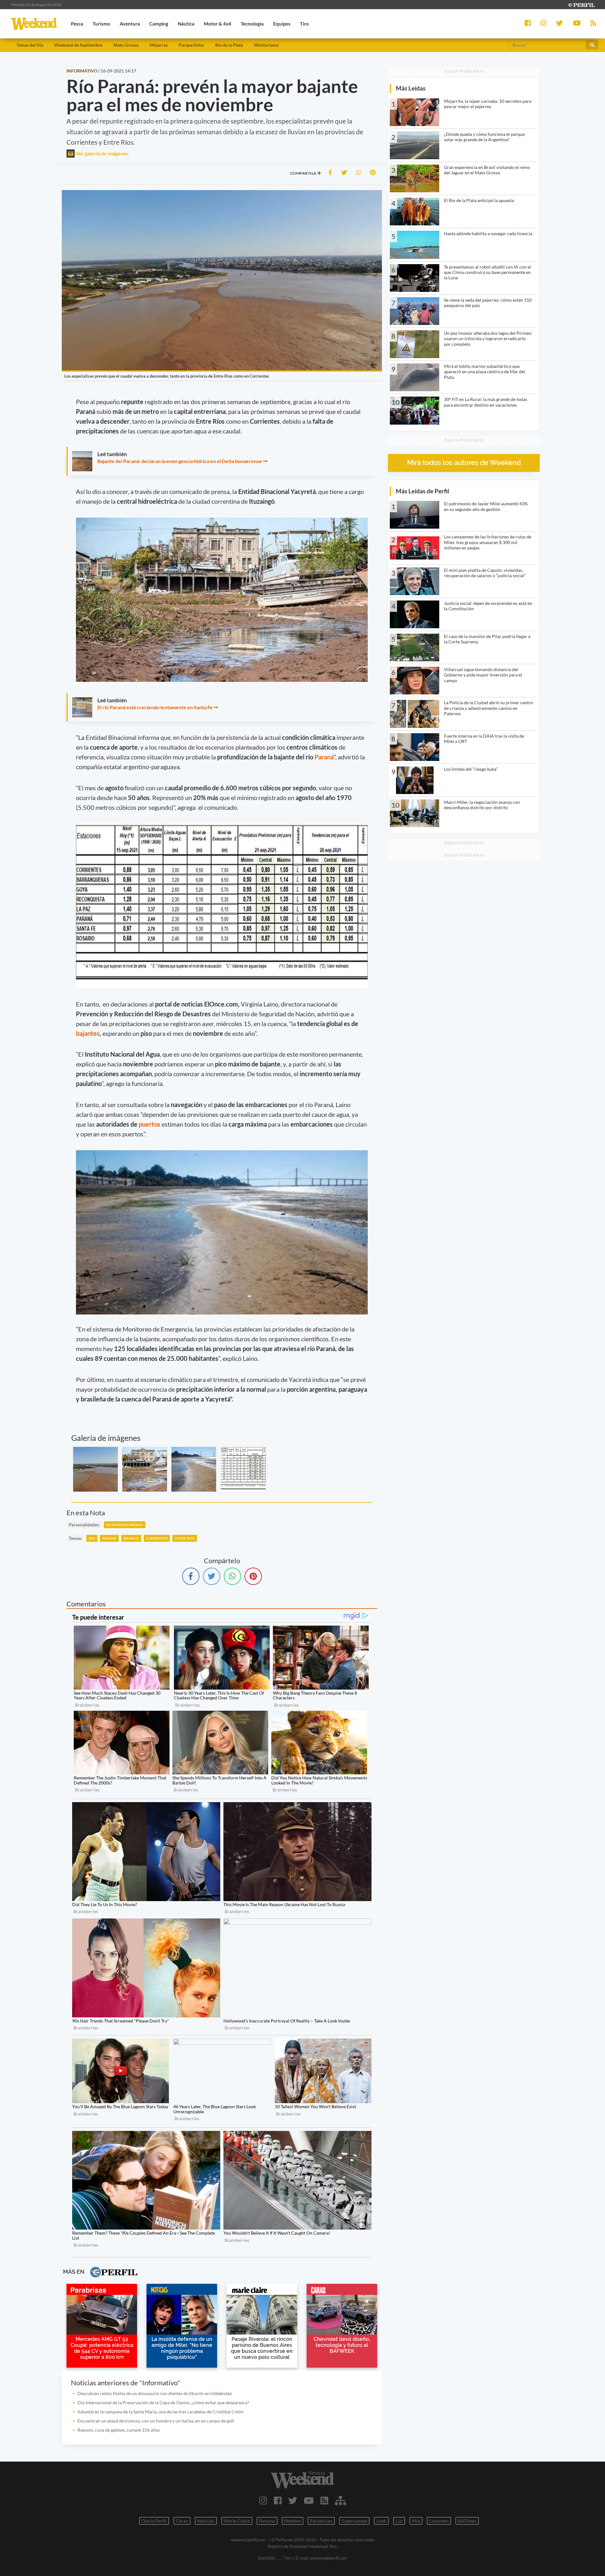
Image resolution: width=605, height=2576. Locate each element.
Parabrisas (321, 2521)
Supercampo (354, 2521)
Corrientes (157, 1538)
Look (381, 2521)
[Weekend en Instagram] (263, 2500)
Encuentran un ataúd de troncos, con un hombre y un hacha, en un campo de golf (156, 2421)
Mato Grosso (126, 45)
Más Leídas (411, 88)
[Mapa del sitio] (340, 2500)
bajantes (88, 1033)
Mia (416, 2521)
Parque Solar (191, 45)
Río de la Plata (229, 45)
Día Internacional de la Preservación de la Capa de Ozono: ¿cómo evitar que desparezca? (163, 2402)
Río (92, 1538)
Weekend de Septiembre (78, 45)
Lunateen (439, 2521)
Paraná (324, 757)
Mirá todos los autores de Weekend (464, 463)
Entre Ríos (185, 1538)
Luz (399, 2521)
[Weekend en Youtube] (309, 2500)
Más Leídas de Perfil (422, 491)
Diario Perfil (154, 2521)
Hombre (293, 2521)
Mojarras (159, 45)
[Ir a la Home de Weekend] (302, 2480)
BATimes (467, 2521)
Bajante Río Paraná (125, 1525)
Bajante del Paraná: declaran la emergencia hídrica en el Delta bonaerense (180, 461)
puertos (150, 1124)
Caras (182, 2521)
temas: (75, 1538)
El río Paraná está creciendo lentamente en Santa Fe (155, 707)
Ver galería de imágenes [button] (102, 153)
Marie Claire (237, 2521)
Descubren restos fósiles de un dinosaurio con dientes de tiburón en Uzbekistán (155, 2393)
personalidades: (84, 1525)
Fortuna (267, 2521)
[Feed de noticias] (324, 2500)
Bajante (131, 1538)
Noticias (206, 2521)
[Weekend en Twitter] (293, 2500)
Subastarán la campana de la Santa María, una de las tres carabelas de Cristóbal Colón (162, 2412)
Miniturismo (266, 45)
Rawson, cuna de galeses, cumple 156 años (119, 2430)
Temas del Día (30, 45)
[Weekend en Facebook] (278, 2500)
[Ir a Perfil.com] (581, 4)
